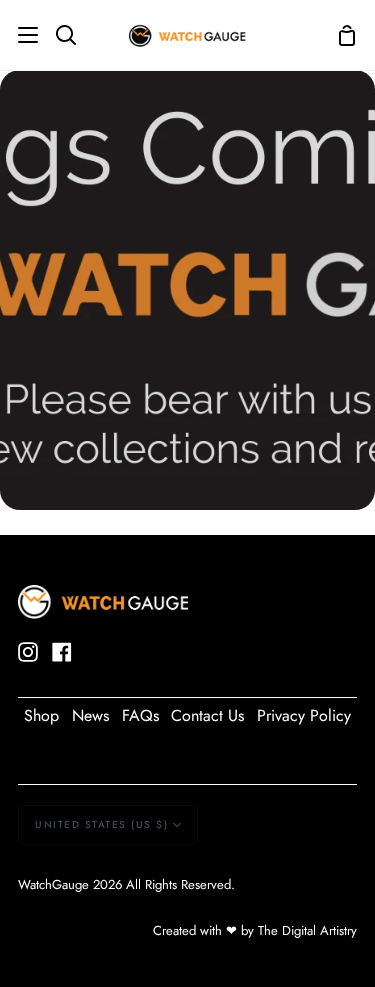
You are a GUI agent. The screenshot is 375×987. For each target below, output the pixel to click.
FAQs (140, 715)
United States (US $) (101, 824)
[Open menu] (20, 35)
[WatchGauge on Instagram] (28, 652)
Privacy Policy (304, 715)
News (90, 715)
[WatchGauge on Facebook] (62, 652)
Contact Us (207, 715)
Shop (41, 715)
